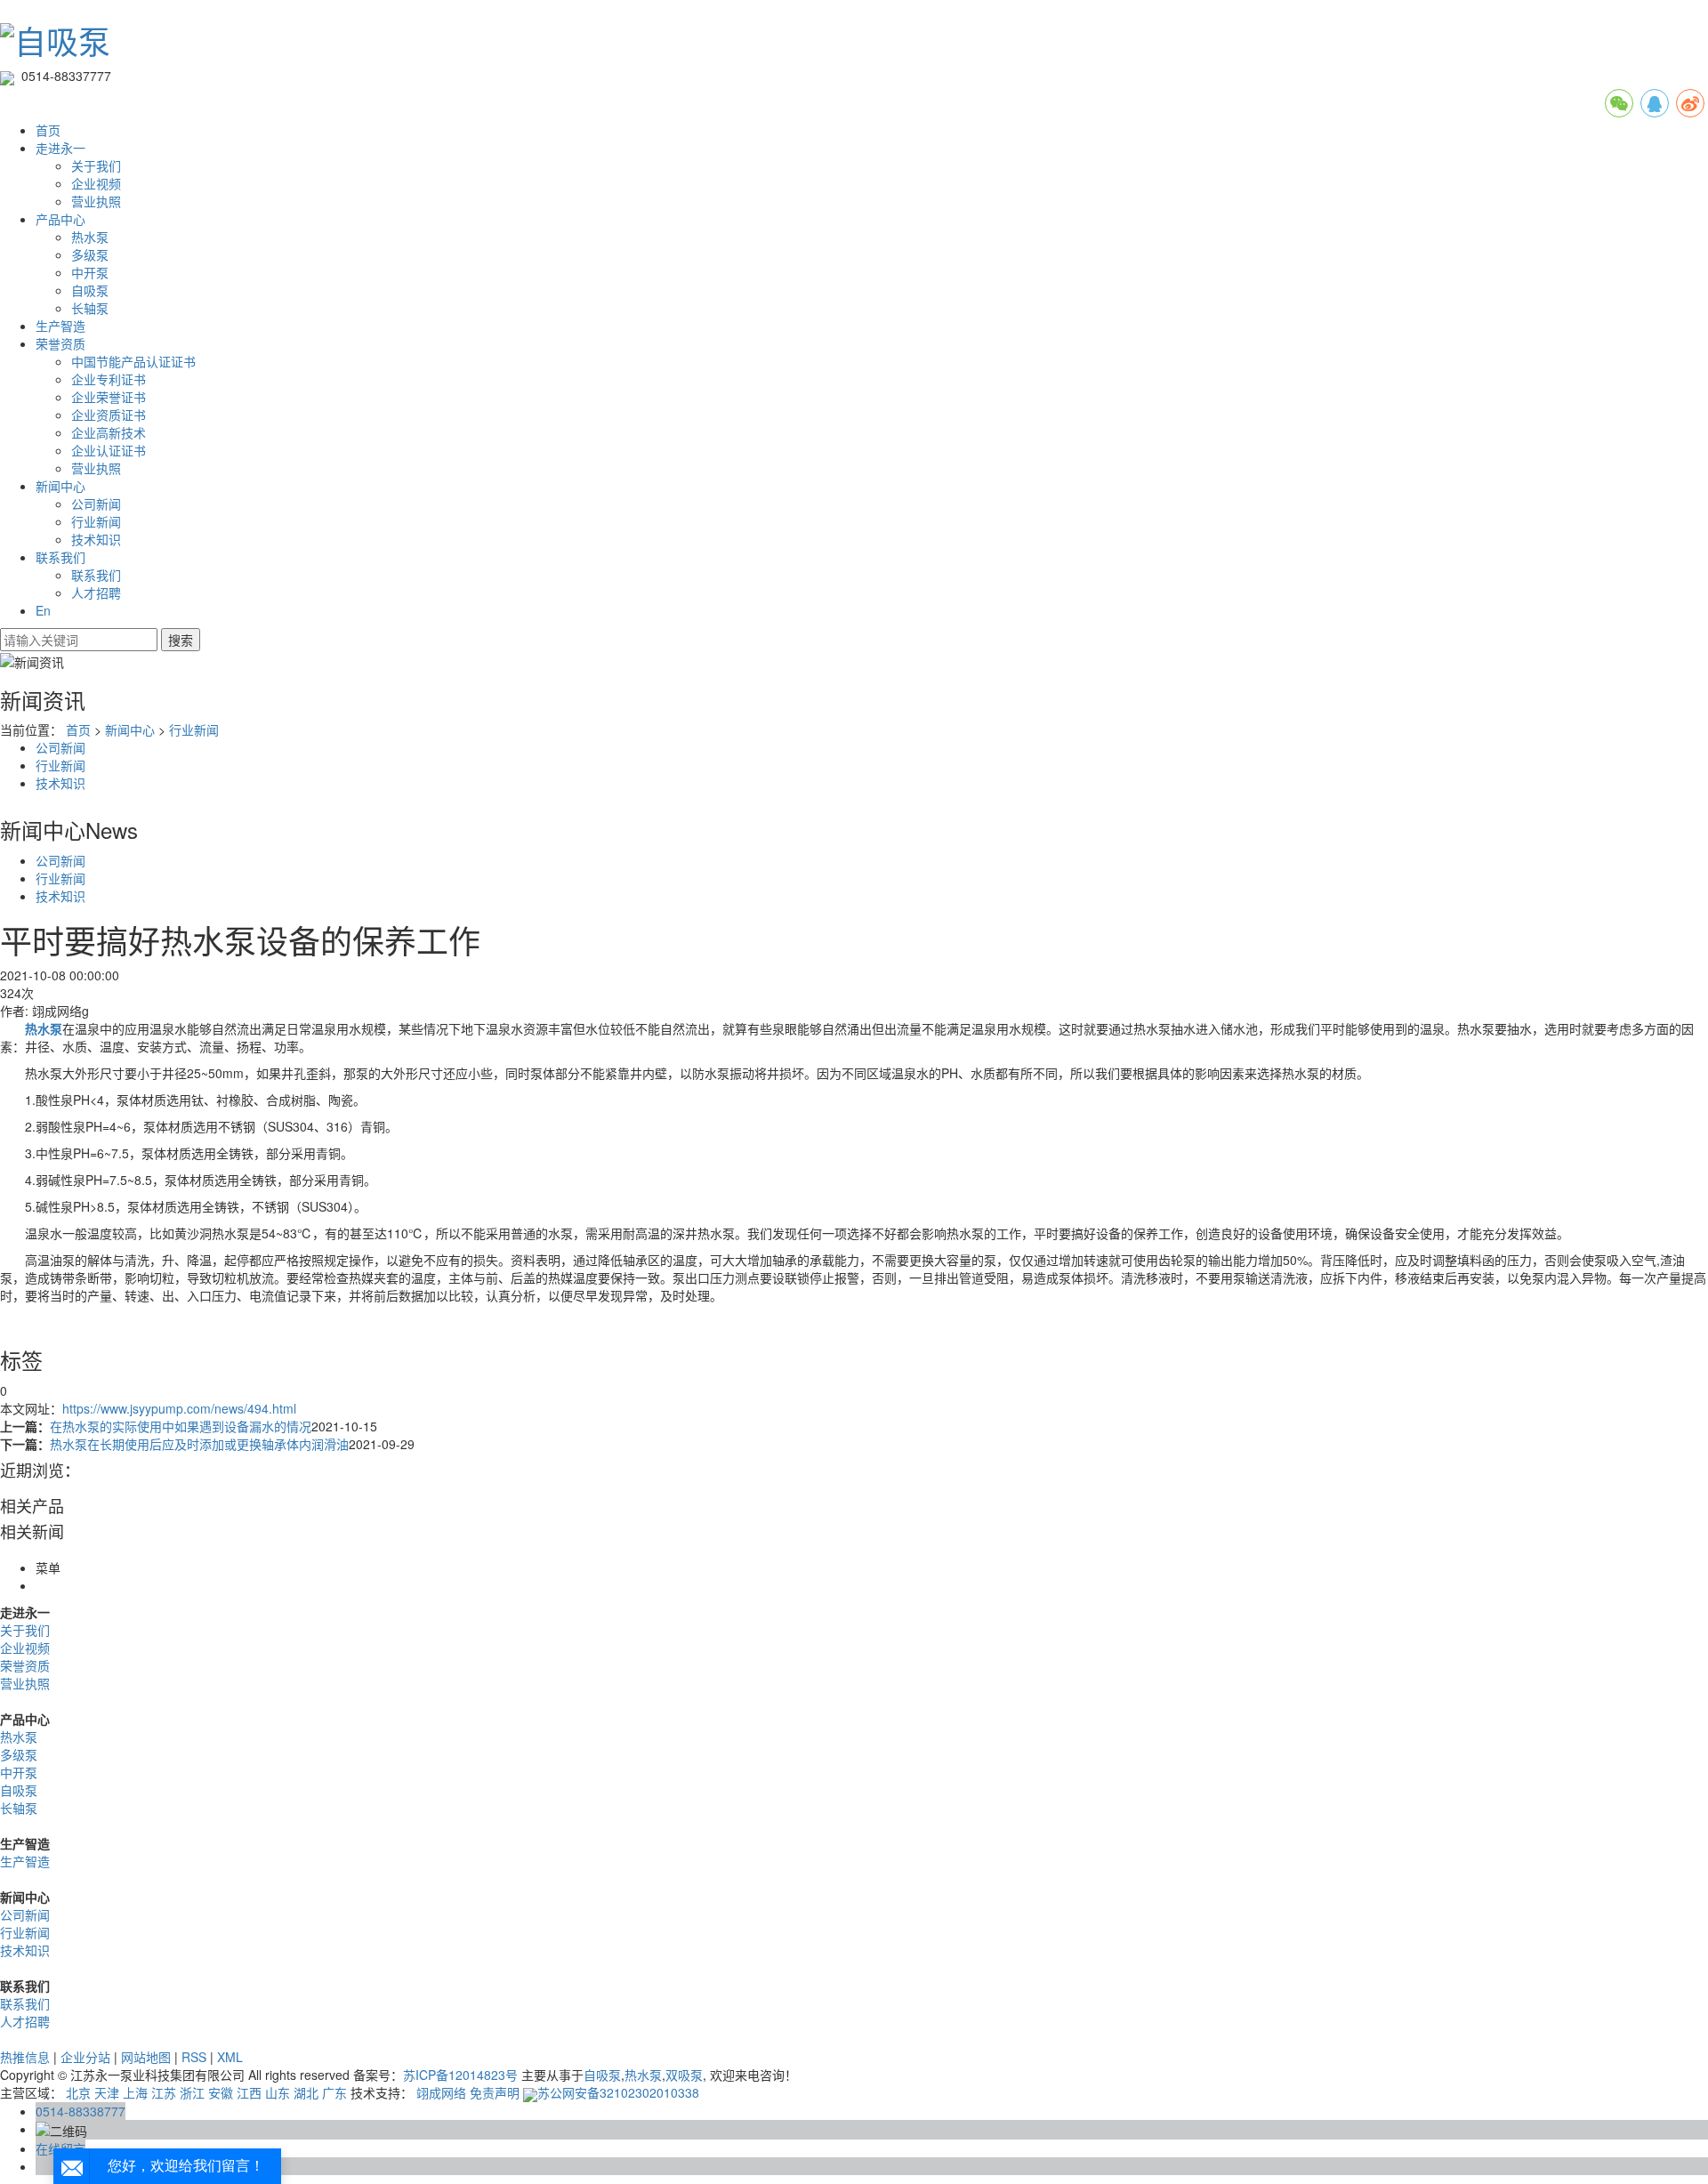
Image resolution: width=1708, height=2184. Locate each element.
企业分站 (85, 2057)
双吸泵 (684, 2075)
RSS (194, 2057)
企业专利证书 (109, 379)
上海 (135, 2092)
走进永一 (60, 148)
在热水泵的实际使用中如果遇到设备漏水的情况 (181, 1426)
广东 (334, 2092)
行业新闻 (96, 521)
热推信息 (25, 2057)
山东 (278, 2092)
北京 (78, 2092)
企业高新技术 (109, 432)
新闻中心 (60, 486)
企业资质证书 (109, 415)
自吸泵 (90, 290)
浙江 (192, 2092)
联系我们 (60, 557)
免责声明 (495, 2092)
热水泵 (90, 237)
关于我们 (96, 165)
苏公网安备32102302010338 (618, 2092)
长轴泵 (90, 308)
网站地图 (146, 2057)
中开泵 (90, 272)
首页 (48, 130)
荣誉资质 (60, 343)
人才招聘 (96, 592)
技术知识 (96, 539)
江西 (249, 2092)
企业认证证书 (109, 450)
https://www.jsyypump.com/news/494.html (179, 1408)
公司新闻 (96, 504)
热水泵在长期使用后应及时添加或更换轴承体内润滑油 (199, 1444)
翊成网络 (441, 2092)
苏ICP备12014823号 (460, 2075)
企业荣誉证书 (109, 397)
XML (230, 2057)
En (43, 610)
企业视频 (96, 183)
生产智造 (60, 326)
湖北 (306, 2092)
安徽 (221, 2092)
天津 (107, 2092)
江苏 (164, 2092)
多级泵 (90, 254)
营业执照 (96, 201)
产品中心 (60, 219)
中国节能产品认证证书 (133, 361)
